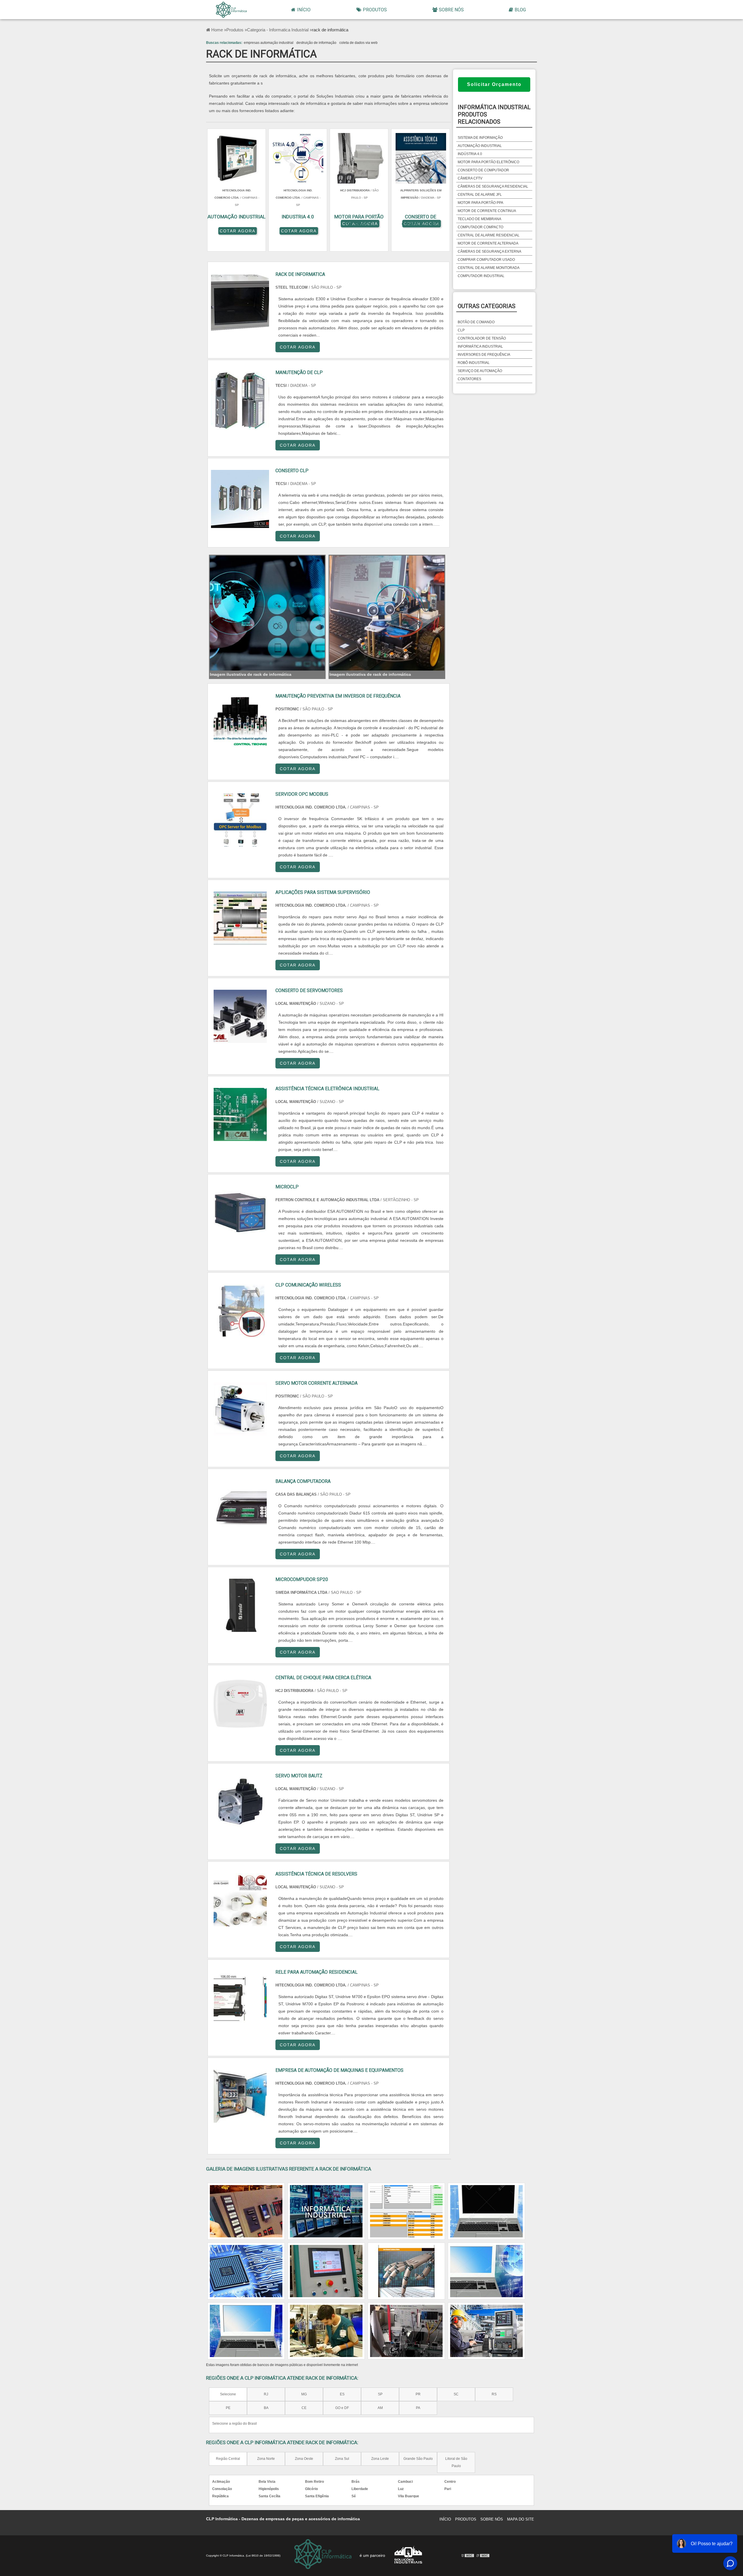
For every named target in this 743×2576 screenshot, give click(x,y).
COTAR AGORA (238, 231)
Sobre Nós (451, 10)
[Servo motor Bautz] (240, 1802)
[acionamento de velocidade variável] (486, 2271)
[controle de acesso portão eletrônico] (326, 2331)
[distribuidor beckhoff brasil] (246, 2331)
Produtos (375, 10)
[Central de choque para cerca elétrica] (240, 1703)
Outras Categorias (487, 306)
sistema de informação (480, 138)
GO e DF (342, 2408)
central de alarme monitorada (489, 268)
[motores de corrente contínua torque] (246, 2271)
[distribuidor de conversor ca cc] (326, 2271)
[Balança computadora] (240, 1507)
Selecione (228, 2394)
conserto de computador (483, 170)
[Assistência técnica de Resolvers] (240, 1900)
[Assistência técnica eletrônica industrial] (240, 1114)
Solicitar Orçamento (494, 84)
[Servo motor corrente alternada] (240, 1409)
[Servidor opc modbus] (240, 820)
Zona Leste (380, 2459)
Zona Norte (266, 2459)
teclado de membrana (479, 219)
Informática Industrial (480, 346)
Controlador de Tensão (482, 338)
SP (380, 2394)
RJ (266, 2394)
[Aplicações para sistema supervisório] (240, 918)
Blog (520, 10)
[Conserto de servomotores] (240, 1016)
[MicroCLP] (240, 1213)
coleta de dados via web (358, 43)
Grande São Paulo (418, 2459)
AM (380, 2408)
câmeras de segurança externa (489, 252)
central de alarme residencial (489, 235)
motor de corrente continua (487, 211)
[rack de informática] (267, 613)
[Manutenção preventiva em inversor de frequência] (240, 722)
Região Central (228, 2459)
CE (304, 2408)
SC (456, 2394)
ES (342, 2394)
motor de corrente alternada (488, 243)
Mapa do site (521, 2519)
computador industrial (481, 276)
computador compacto (480, 227)
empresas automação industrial (269, 43)
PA (418, 2408)
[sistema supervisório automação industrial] (486, 2211)
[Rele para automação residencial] (240, 1998)
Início (304, 10)
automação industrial (480, 146)
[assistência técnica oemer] (406, 2331)
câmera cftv (470, 178)
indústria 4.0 (470, 154)
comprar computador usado (486, 260)
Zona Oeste (304, 2459)
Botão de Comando (476, 322)
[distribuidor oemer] (326, 2211)
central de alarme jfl (480, 195)
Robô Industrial (474, 363)
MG (304, 2394)
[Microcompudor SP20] (240, 1605)
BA (266, 2408)
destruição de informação (316, 43)
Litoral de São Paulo (456, 2462)
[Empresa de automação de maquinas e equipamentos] (240, 2096)
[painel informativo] (246, 2211)
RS (494, 2394)
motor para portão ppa (480, 203)
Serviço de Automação (480, 371)
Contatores (469, 379)
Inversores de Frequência (484, 355)
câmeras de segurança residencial (493, 186)
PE (228, 2408)
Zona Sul (342, 2459)
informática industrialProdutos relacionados (494, 114)
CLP (461, 330)
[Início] (231, 10)
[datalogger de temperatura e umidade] (406, 2271)
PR (418, 2394)
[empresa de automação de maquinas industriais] (486, 2331)
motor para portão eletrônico (488, 162)
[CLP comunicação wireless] (240, 1311)
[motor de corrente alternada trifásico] (406, 2211)
